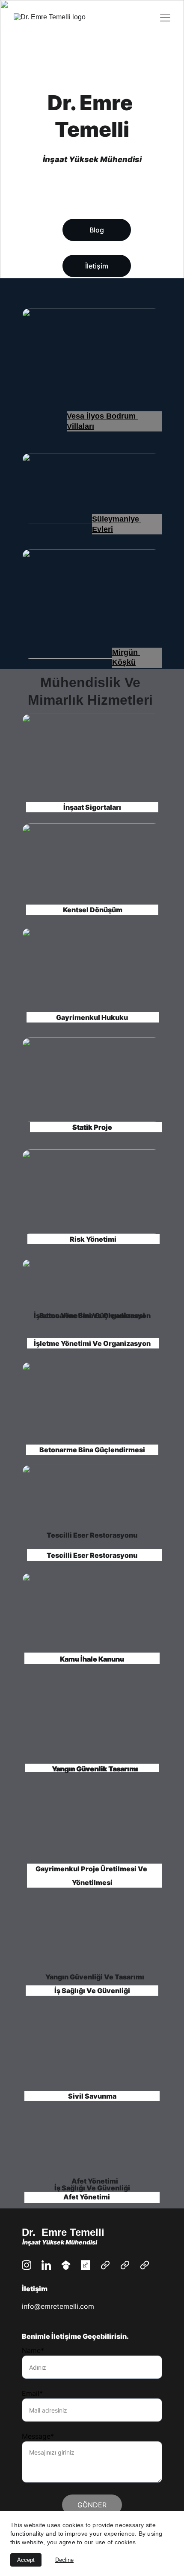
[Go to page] (105, 2265)
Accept (26, 2560)
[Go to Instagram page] (27, 2265)
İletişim (97, 266)
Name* (33, 2350)
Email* (32, 2393)
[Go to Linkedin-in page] (46, 2265)
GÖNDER (92, 2505)
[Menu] (165, 18)
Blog (97, 230)
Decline (64, 2560)
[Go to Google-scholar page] (66, 2265)
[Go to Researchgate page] (86, 2265)
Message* (38, 2436)
